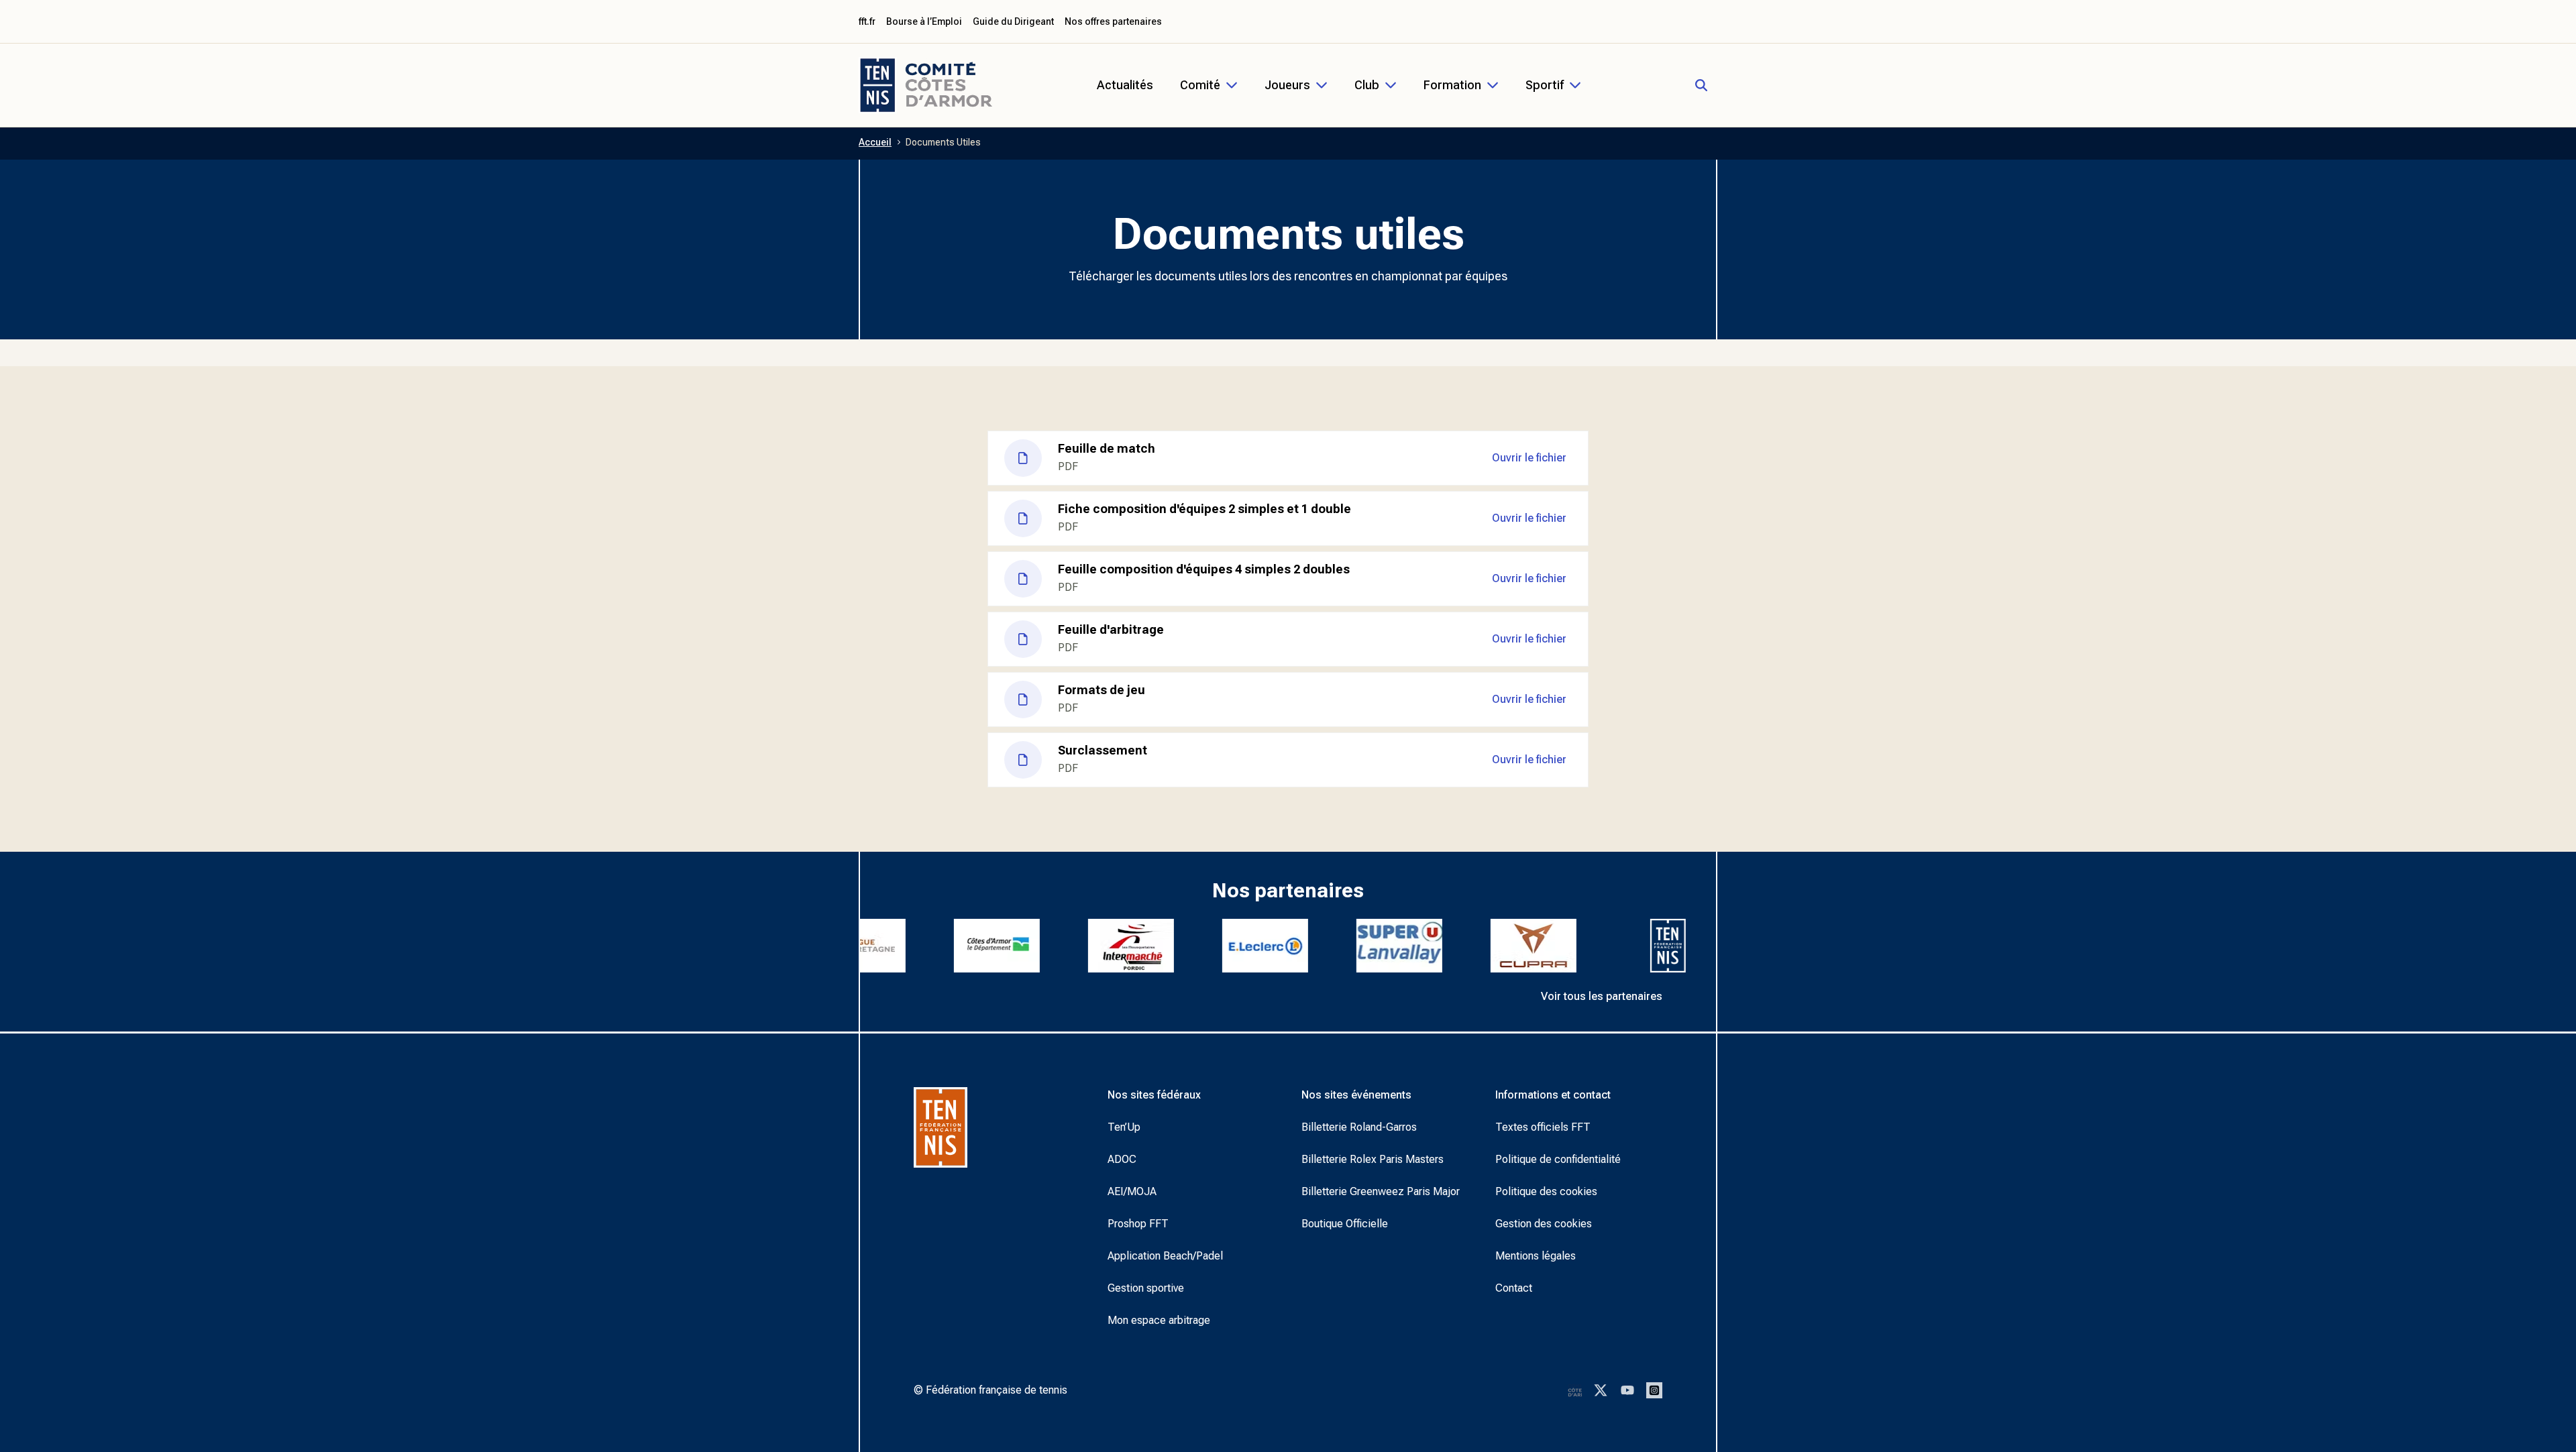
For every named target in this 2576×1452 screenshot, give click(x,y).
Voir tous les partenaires (1602, 996)
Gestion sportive (1146, 1288)
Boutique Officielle (1345, 1224)
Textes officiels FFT (1543, 1127)
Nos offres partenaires (1113, 21)
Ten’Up (1124, 1127)
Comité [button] (1200, 85)
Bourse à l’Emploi (924, 21)
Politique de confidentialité (1558, 1159)
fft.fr (867, 21)
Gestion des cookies (1544, 1224)
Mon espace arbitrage (1159, 1320)
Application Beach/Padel (1165, 1256)
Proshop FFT (1138, 1224)
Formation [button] (1452, 85)
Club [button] (1367, 85)
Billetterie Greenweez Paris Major (1381, 1191)
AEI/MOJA (1132, 1191)
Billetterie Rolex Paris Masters (1373, 1159)
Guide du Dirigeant (1013, 21)
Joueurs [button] (1287, 85)
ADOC (1122, 1159)
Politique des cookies (1546, 1191)
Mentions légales (1536, 1256)
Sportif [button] (1545, 85)
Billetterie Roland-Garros (1359, 1127)
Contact (1514, 1288)
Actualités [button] (1125, 85)
